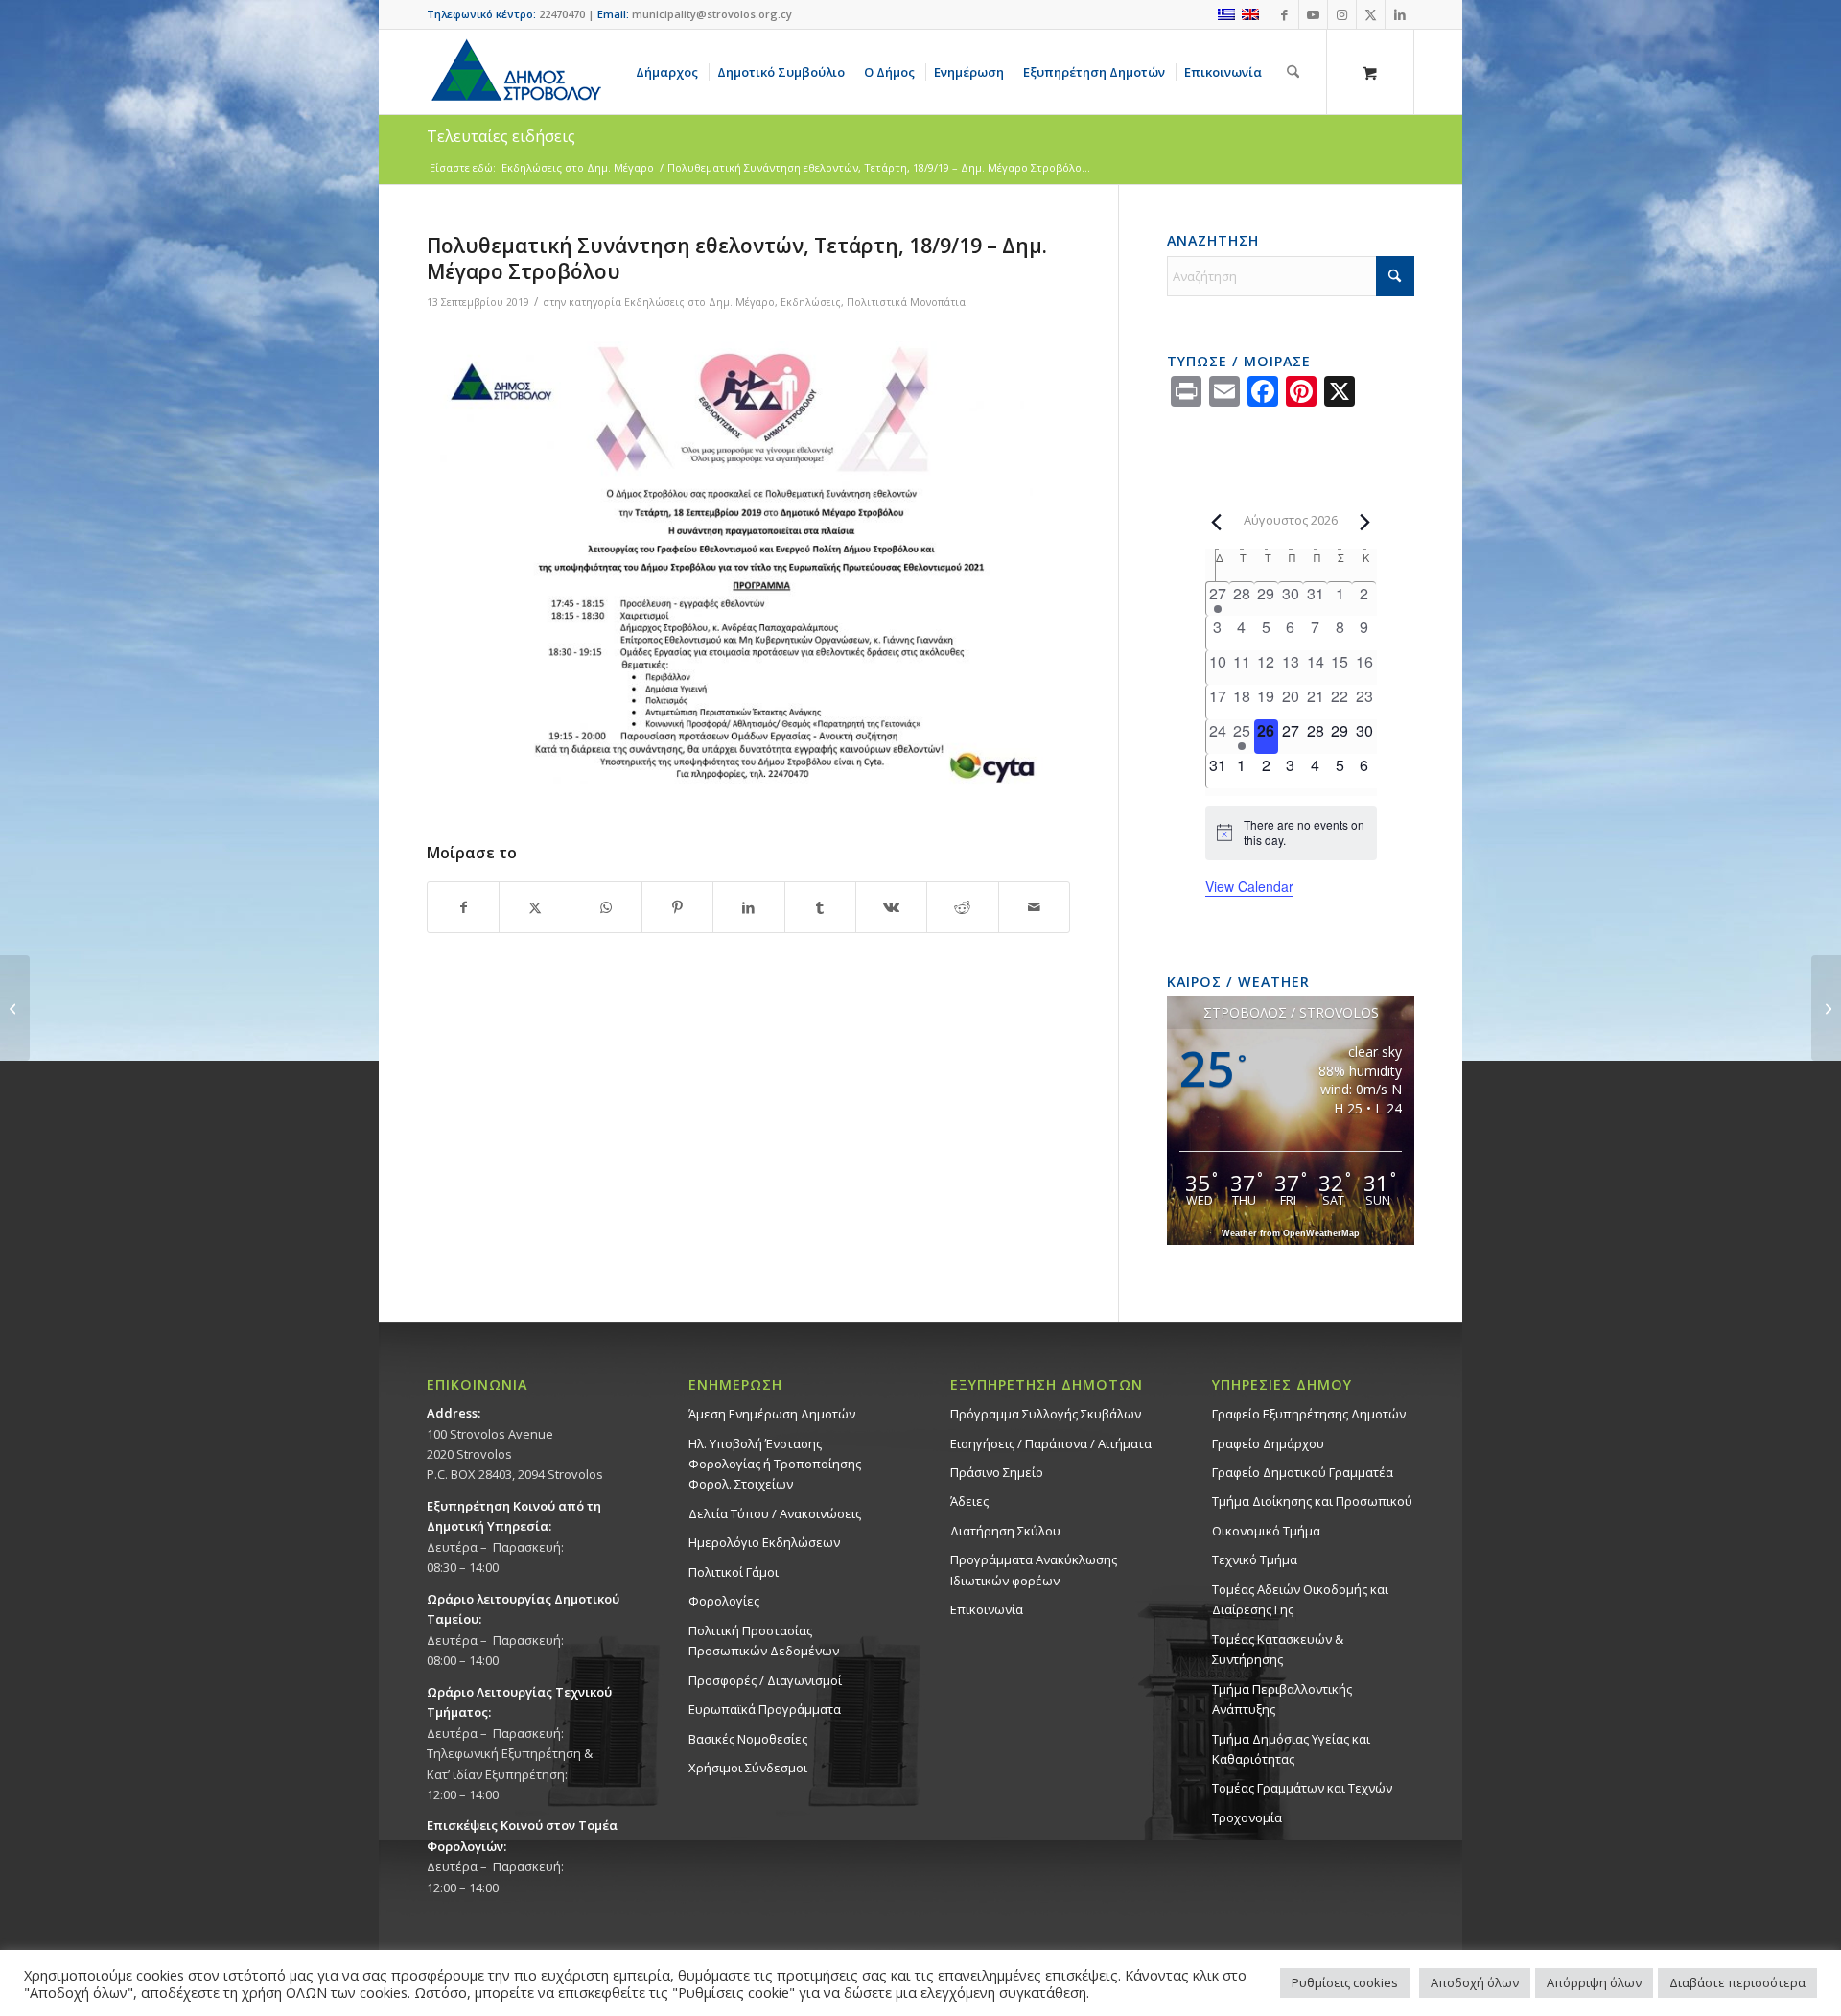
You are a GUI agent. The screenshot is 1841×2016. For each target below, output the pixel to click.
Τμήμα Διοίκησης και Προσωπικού (1312, 1501)
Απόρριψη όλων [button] (1594, 1982)
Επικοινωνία (987, 1609)
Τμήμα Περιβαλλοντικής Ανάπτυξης (1282, 1699)
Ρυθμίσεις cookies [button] (1345, 1982)
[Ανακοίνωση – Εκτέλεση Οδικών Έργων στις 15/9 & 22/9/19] (1826, 1008)
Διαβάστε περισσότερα (1737, 1982)
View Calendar (1249, 886)
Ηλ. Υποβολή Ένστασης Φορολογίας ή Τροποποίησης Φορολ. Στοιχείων (775, 1464)
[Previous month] (1217, 522)
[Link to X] (1371, 14)
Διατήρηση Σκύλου (1005, 1531)
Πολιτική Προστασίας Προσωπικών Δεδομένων (764, 1641)
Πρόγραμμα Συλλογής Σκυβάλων (1046, 1414)
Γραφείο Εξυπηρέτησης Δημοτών (1309, 1414)
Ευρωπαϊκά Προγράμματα (765, 1709)
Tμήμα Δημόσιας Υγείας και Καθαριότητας (1291, 1749)
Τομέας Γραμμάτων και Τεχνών (1302, 1788)
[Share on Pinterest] (677, 907)
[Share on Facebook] (463, 907)
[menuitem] (670, 72)
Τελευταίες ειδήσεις (501, 136)
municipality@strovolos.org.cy (712, 14)
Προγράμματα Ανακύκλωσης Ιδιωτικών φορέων (1034, 1570)
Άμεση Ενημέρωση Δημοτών (772, 1414)
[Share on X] (535, 907)
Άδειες (969, 1501)
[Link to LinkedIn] (1400, 14)
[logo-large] (515, 72)
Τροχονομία (1247, 1817)
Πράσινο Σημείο (997, 1472)
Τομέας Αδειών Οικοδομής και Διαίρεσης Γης (1300, 1599)
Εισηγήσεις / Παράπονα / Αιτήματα (1051, 1443)
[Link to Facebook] (1284, 14)
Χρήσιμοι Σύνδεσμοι (748, 1768)
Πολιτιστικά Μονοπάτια (906, 302)
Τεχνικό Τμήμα (1255, 1559)
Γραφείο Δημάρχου (1268, 1443)
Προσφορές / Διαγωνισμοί (765, 1680)
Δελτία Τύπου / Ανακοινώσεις (775, 1513)
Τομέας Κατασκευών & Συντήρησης (1278, 1649)
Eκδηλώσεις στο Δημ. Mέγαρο (699, 302)
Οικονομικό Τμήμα (1266, 1531)
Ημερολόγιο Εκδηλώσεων (764, 1542)
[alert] (1291, 833)
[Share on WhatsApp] (606, 907)
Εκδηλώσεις (811, 302)
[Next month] (1365, 522)
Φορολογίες (724, 1601)
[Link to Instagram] (1342, 14)
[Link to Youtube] (1313, 14)
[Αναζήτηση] (1293, 72)
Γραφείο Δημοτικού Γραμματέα (1303, 1472)
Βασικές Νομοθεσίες (748, 1739)
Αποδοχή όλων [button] (1475, 1982)
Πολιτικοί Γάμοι (734, 1572)
